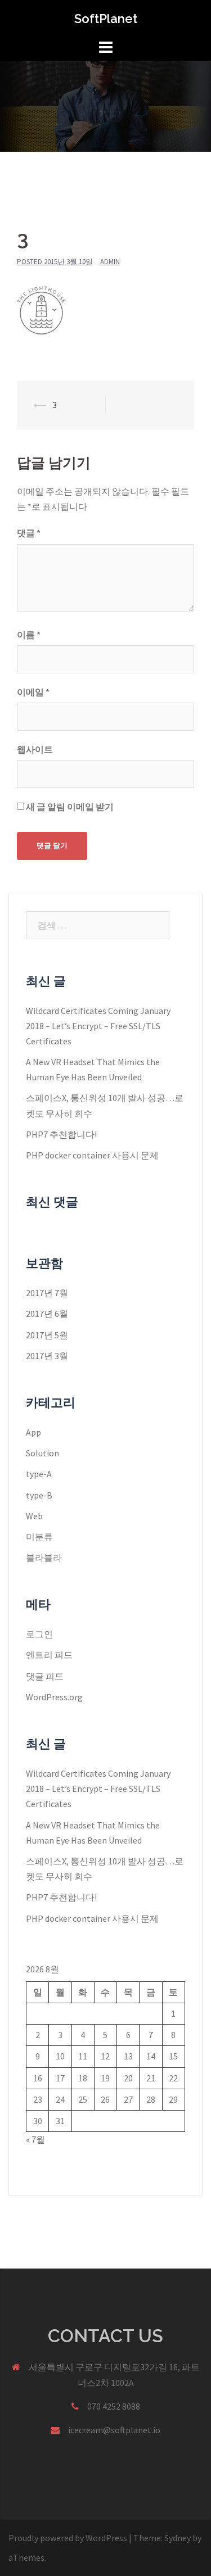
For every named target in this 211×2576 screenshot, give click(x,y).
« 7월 (35, 2139)
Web (34, 1516)
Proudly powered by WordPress (68, 2538)
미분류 (39, 1537)
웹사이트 (35, 749)
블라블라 (44, 1558)
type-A (39, 1474)
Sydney (178, 2538)
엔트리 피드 (49, 1655)
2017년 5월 (47, 1335)
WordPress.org (54, 1697)
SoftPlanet (106, 19)
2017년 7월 (47, 1293)
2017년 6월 (47, 1314)
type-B (39, 1495)
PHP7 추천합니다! (61, 1134)
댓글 (29, 533)
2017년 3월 (47, 1356)
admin (110, 262)
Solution (42, 1453)
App (33, 1432)
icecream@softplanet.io (114, 2430)
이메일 (33, 692)
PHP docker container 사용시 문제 (92, 1155)
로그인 (39, 1634)
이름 (29, 635)
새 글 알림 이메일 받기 (70, 807)
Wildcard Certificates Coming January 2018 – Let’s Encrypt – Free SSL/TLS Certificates (98, 1026)
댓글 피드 (45, 1676)
